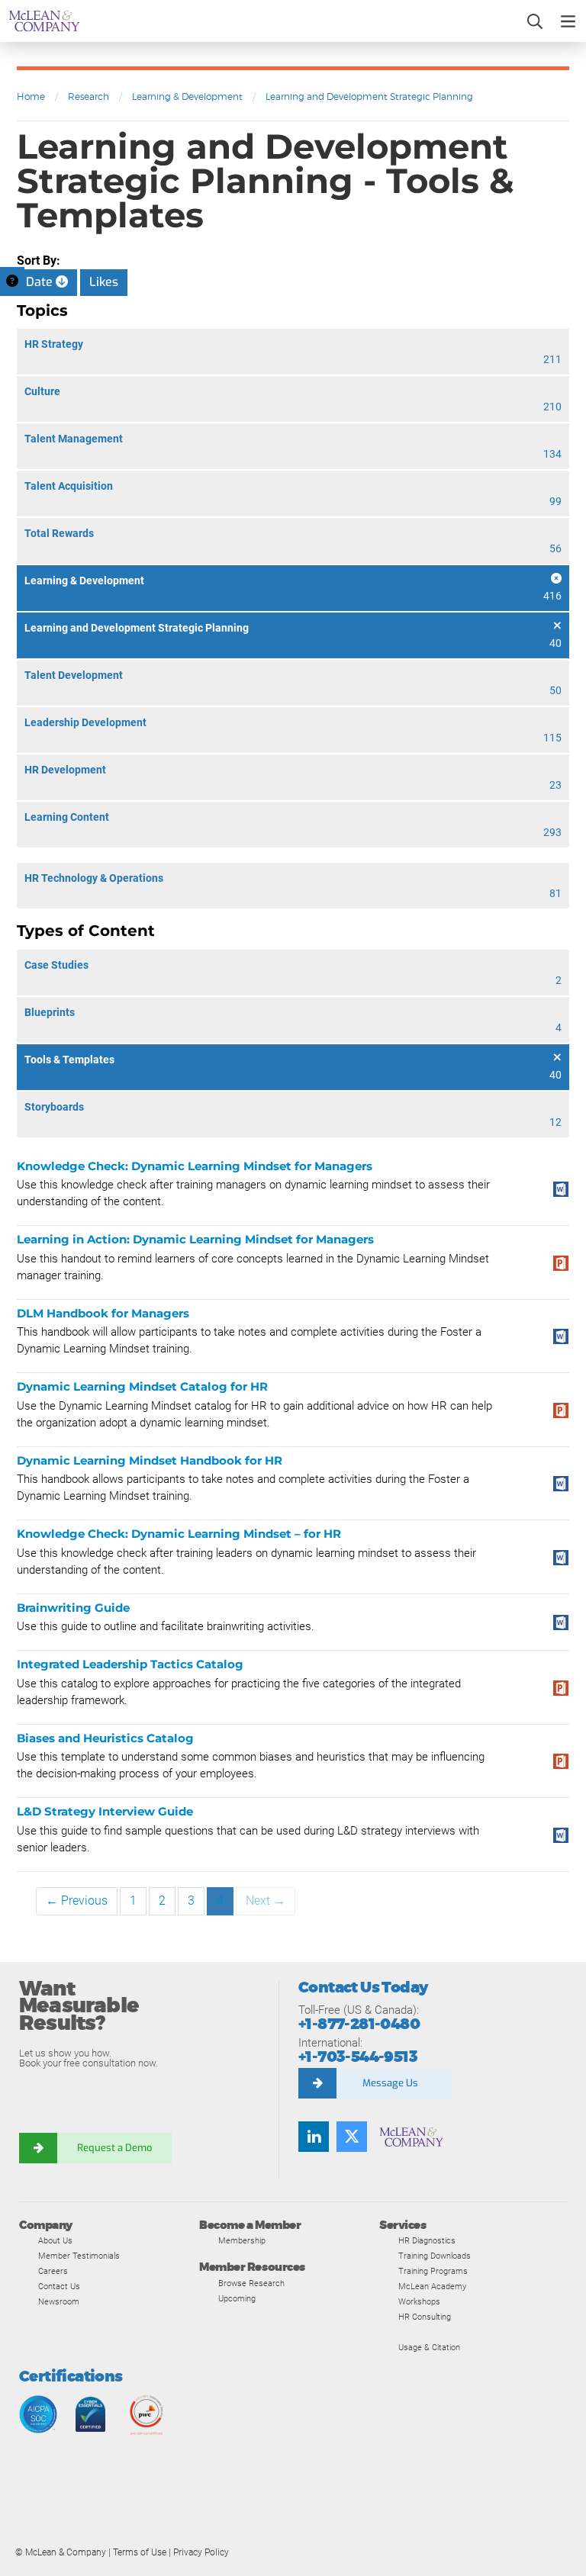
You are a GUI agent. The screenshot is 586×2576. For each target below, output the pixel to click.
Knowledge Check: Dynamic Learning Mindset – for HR (179, 1534)
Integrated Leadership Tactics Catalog (130, 1664)
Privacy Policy (201, 2552)
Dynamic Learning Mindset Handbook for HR (150, 1460)
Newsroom (59, 2301)
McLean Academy (432, 2286)
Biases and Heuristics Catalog (105, 1738)
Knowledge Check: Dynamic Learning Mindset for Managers (195, 1166)
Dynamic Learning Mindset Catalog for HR (142, 1386)
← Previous (77, 1901)
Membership (242, 2240)
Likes (104, 282)
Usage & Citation (429, 2347)
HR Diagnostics (427, 2240)
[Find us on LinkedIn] (314, 2137)
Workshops (419, 2301)
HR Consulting (425, 2317)
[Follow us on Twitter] (352, 2137)
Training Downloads (435, 2256)
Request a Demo (114, 2148)
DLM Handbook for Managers (103, 1313)
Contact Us (59, 2286)
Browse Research (251, 2283)
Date (41, 282)
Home (31, 96)
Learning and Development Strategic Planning (369, 96)
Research (89, 96)
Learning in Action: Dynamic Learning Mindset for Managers (195, 1239)
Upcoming (237, 2298)
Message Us (390, 2083)
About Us (55, 2240)
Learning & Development (187, 96)
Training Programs (433, 2271)
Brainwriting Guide (73, 1608)
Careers (53, 2271)
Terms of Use (140, 2552)
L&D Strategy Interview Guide (105, 1811)
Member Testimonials (79, 2256)
